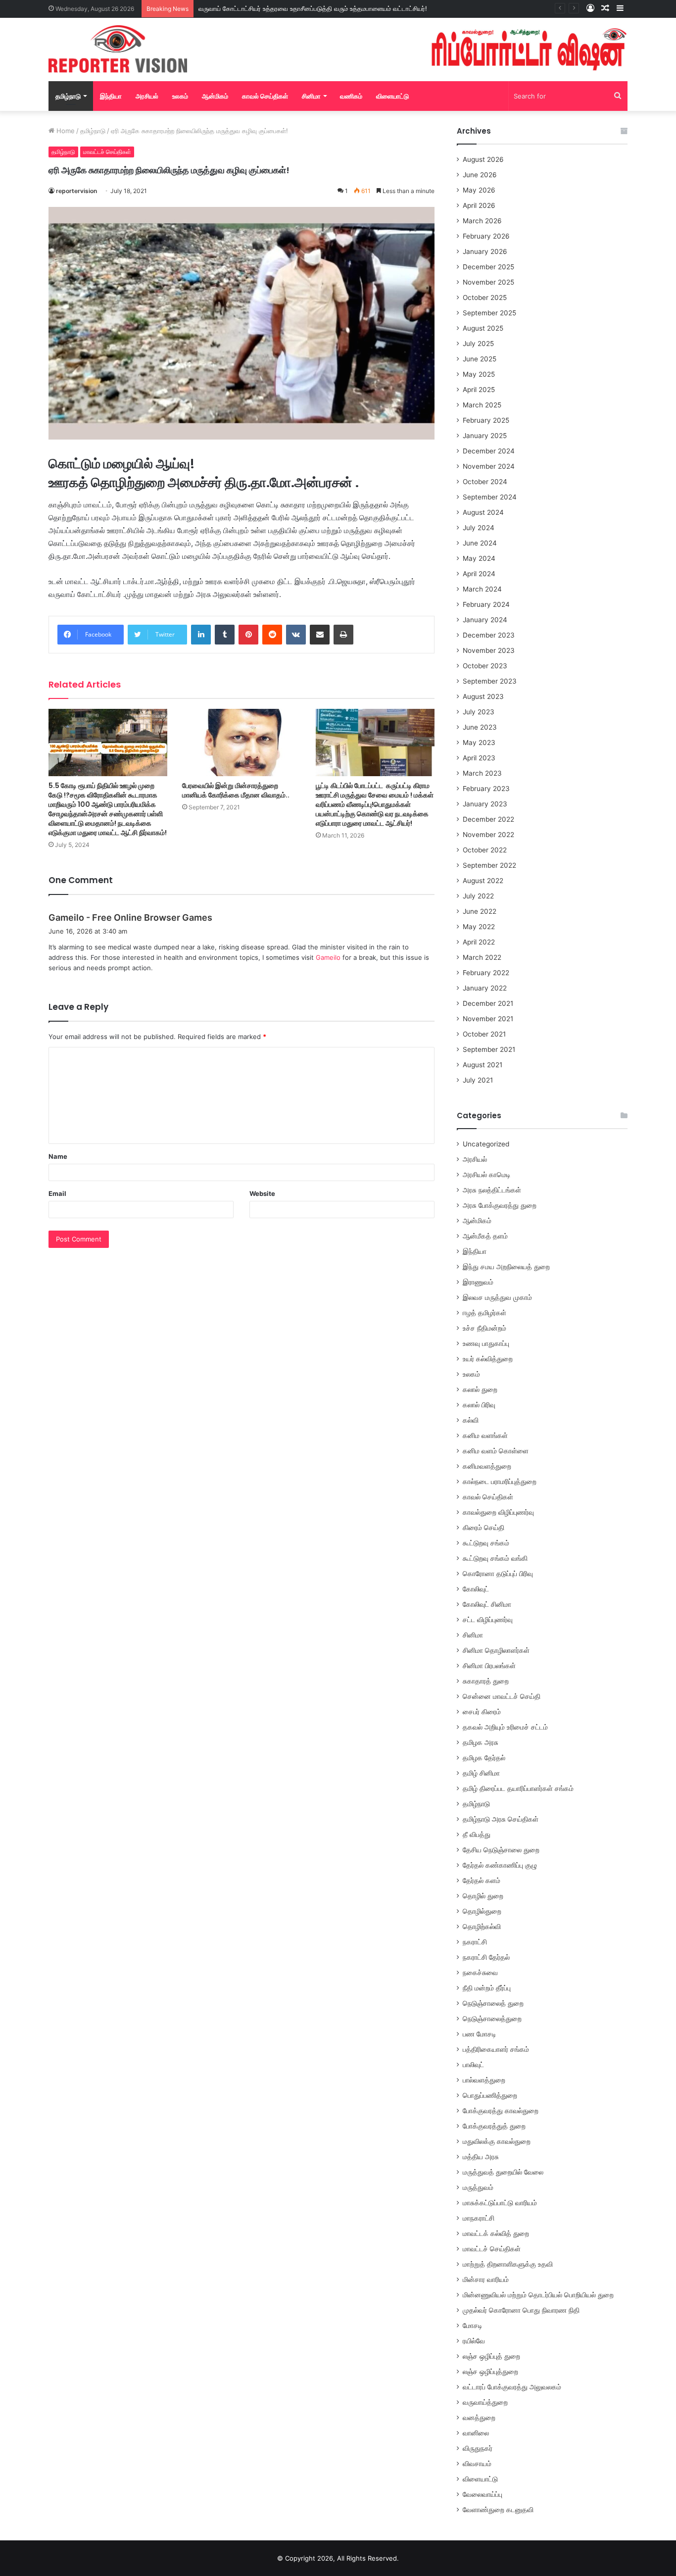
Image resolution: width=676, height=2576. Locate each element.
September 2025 (489, 313)
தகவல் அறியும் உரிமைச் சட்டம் (505, 1727)
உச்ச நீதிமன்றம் (484, 1328)
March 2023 (482, 773)
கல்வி (471, 1420)
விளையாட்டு (392, 96)
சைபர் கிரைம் (482, 1712)
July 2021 (478, 1080)
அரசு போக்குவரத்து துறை (500, 1205)
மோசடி (473, 2326)
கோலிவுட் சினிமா (487, 1604)
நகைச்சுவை (480, 1973)
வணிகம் (351, 96)
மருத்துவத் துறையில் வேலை (503, 2172)
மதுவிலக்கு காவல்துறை (497, 2141)
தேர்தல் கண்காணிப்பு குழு (500, 1865)
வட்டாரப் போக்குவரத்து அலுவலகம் (512, 2387)
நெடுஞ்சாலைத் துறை (493, 2003)
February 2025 (486, 420)
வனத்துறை (479, 2418)
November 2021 (488, 1019)
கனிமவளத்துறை (487, 1466)
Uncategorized (486, 1144)
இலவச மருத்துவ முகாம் (497, 1297)
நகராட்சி (475, 1942)
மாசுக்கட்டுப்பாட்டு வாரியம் (500, 2203)
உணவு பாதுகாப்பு (486, 1343)
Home (65, 131)
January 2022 (485, 988)
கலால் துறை (480, 1389)
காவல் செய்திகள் (265, 96)
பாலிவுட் (473, 2065)
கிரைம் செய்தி (483, 1528)
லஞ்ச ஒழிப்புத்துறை (490, 2372)
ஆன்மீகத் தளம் (485, 1236)
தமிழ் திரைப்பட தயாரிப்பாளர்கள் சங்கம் (518, 1788)
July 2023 (479, 712)
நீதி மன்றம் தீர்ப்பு (487, 1988)
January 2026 (485, 251)
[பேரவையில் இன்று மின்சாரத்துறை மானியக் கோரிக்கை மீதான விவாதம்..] (241, 742)
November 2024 (489, 466)
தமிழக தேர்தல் (484, 1758)
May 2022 (479, 927)
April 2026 (479, 205)
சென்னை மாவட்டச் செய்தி (502, 1696)
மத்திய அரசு (481, 2157)
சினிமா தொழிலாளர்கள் (496, 1650)
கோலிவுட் (476, 1589)
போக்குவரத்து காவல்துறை (501, 2111)
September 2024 (490, 497)
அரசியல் (147, 96)
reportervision (76, 191)
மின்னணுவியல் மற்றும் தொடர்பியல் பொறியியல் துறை (538, 2295)
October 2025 (485, 297)
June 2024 (480, 543)
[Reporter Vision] (118, 49)
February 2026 (486, 236)
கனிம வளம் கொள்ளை (496, 1451)
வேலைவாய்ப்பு (483, 2494)
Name (58, 1156)
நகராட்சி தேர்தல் (486, 1957)
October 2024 (485, 482)
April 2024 (479, 574)
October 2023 (485, 666)
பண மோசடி (480, 2034)
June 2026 (480, 175)
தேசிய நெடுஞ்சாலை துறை (501, 1850)
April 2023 (479, 758)
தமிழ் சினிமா (481, 1773)
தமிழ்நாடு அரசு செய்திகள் (501, 1819)
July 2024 (479, 528)
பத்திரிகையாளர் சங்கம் (496, 2049)
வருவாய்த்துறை (485, 2402)
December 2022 (488, 819)
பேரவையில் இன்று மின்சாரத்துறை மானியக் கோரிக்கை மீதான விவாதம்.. (236, 790)
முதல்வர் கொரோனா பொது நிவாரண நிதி (521, 2310)
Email (57, 1193)
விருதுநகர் (478, 2448)
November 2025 (488, 282)
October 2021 (484, 1034)
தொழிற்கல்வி (482, 1927)
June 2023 (480, 727)
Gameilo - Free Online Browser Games (130, 917)
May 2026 (479, 190)
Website (262, 1193)
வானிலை (476, 2433)
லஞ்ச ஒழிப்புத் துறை (491, 2356)
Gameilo (328, 957)
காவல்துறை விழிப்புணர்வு (498, 1512)
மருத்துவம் (478, 2187)
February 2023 (486, 789)
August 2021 (483, 1065)
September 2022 (489, 865)
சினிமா (311, 96)
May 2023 (479, 743)
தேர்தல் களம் (482, 1881)
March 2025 (482, 405)
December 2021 (488, 1003)
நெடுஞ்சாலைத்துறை (492, 2019)
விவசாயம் (477, 2464)
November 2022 (488, 835)
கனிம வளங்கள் (485, 1436)
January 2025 (485, 436)
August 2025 (483, 328)
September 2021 (489, 1049)
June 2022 (480, 911)
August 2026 (483, 159)
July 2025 (478, 344)
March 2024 (482, 589)
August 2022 (483, 881)
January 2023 (485, 804)
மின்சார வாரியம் (486, 2279)
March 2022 (482, 957)
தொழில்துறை (482, 1911)
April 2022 (479, 942)
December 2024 (489, 451)
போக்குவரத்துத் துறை (494, 2126)
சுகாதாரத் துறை (486, 1681)
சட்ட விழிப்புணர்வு (488, 1620)
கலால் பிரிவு (479, 1405)
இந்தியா (111, 96)
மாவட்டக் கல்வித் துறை (496, 2233)
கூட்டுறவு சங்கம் (486, 1543)
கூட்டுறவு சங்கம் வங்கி (495, 1558)
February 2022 (486, 973)
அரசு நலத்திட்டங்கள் (492, 1190)
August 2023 (483, 696)
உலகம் (180, 96)
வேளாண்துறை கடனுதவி (498, 2510)
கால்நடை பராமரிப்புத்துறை (500, 1482)
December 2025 (488, 267)
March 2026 (482, 221)
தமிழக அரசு (481, 1742)
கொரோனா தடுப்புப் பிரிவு (498, 1574)
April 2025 (479, 390)
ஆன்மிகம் (215, 96)
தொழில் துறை (483, 1896)
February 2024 (486, 604)
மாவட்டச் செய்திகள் (107, 152)
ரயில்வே (474, 2341)
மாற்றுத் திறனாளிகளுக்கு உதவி (508, 2264)
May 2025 (479, 374)
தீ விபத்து (477, 1834)
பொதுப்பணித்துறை (490, 2095)
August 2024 (483, 512)
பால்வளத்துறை (484, 2080)
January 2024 (485, 620)
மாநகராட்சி (479, 2218)
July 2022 (478, 896)
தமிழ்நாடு (68, 96)
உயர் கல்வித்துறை (488, 1359)
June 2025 (480, 359)
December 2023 (489, 635)
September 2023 (490, 681)
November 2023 (489, 650)
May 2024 (479, 558)
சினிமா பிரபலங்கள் (489, 1666)
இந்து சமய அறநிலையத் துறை (506, 1267)
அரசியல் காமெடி (487, 1175)
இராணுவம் (478, 1282)
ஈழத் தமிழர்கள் (484, 1313)
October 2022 (485, 850)
